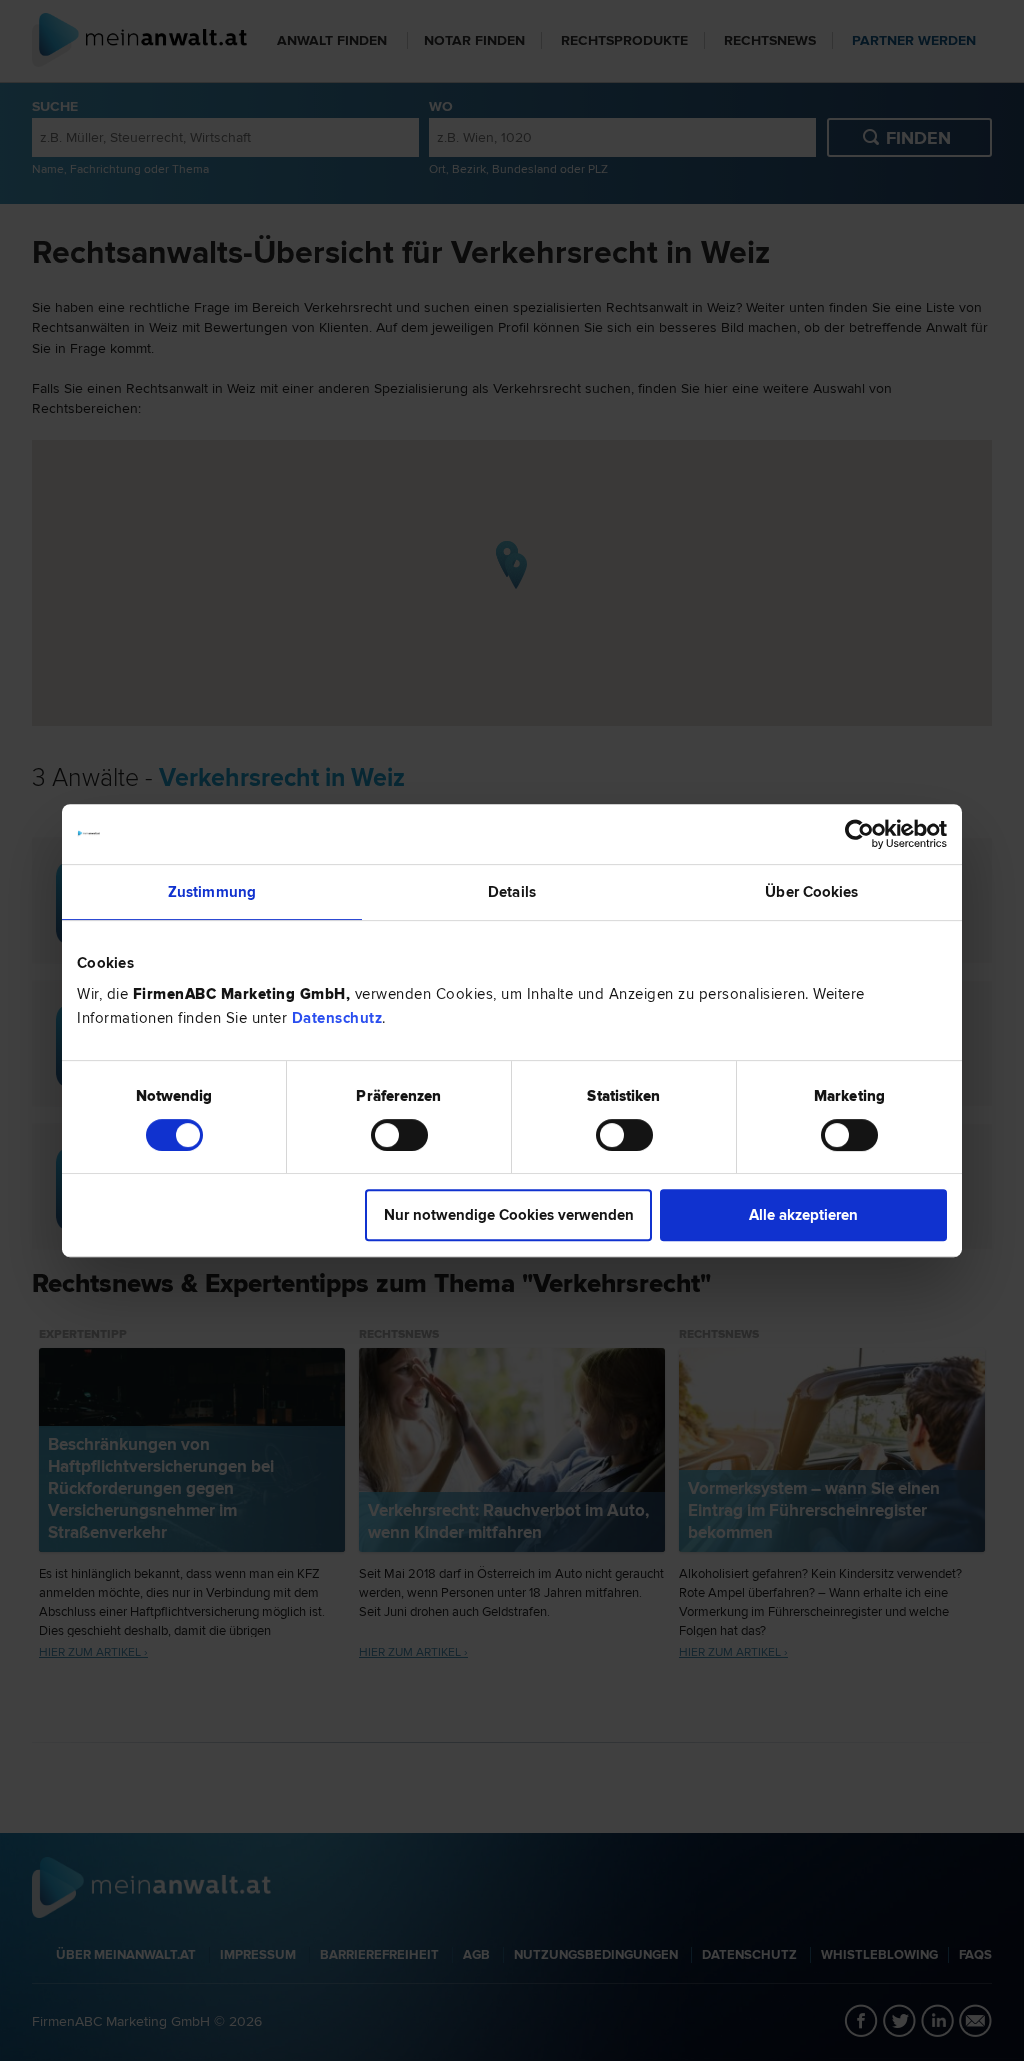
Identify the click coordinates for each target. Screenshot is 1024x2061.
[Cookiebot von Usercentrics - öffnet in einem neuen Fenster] (859, 834)
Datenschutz (337, 1018)
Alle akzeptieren (803, 1215)
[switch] (399, 1135)
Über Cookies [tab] (811, 892)
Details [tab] (512, 892)
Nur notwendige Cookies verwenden (509, 1215)
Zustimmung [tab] (212, 892)
